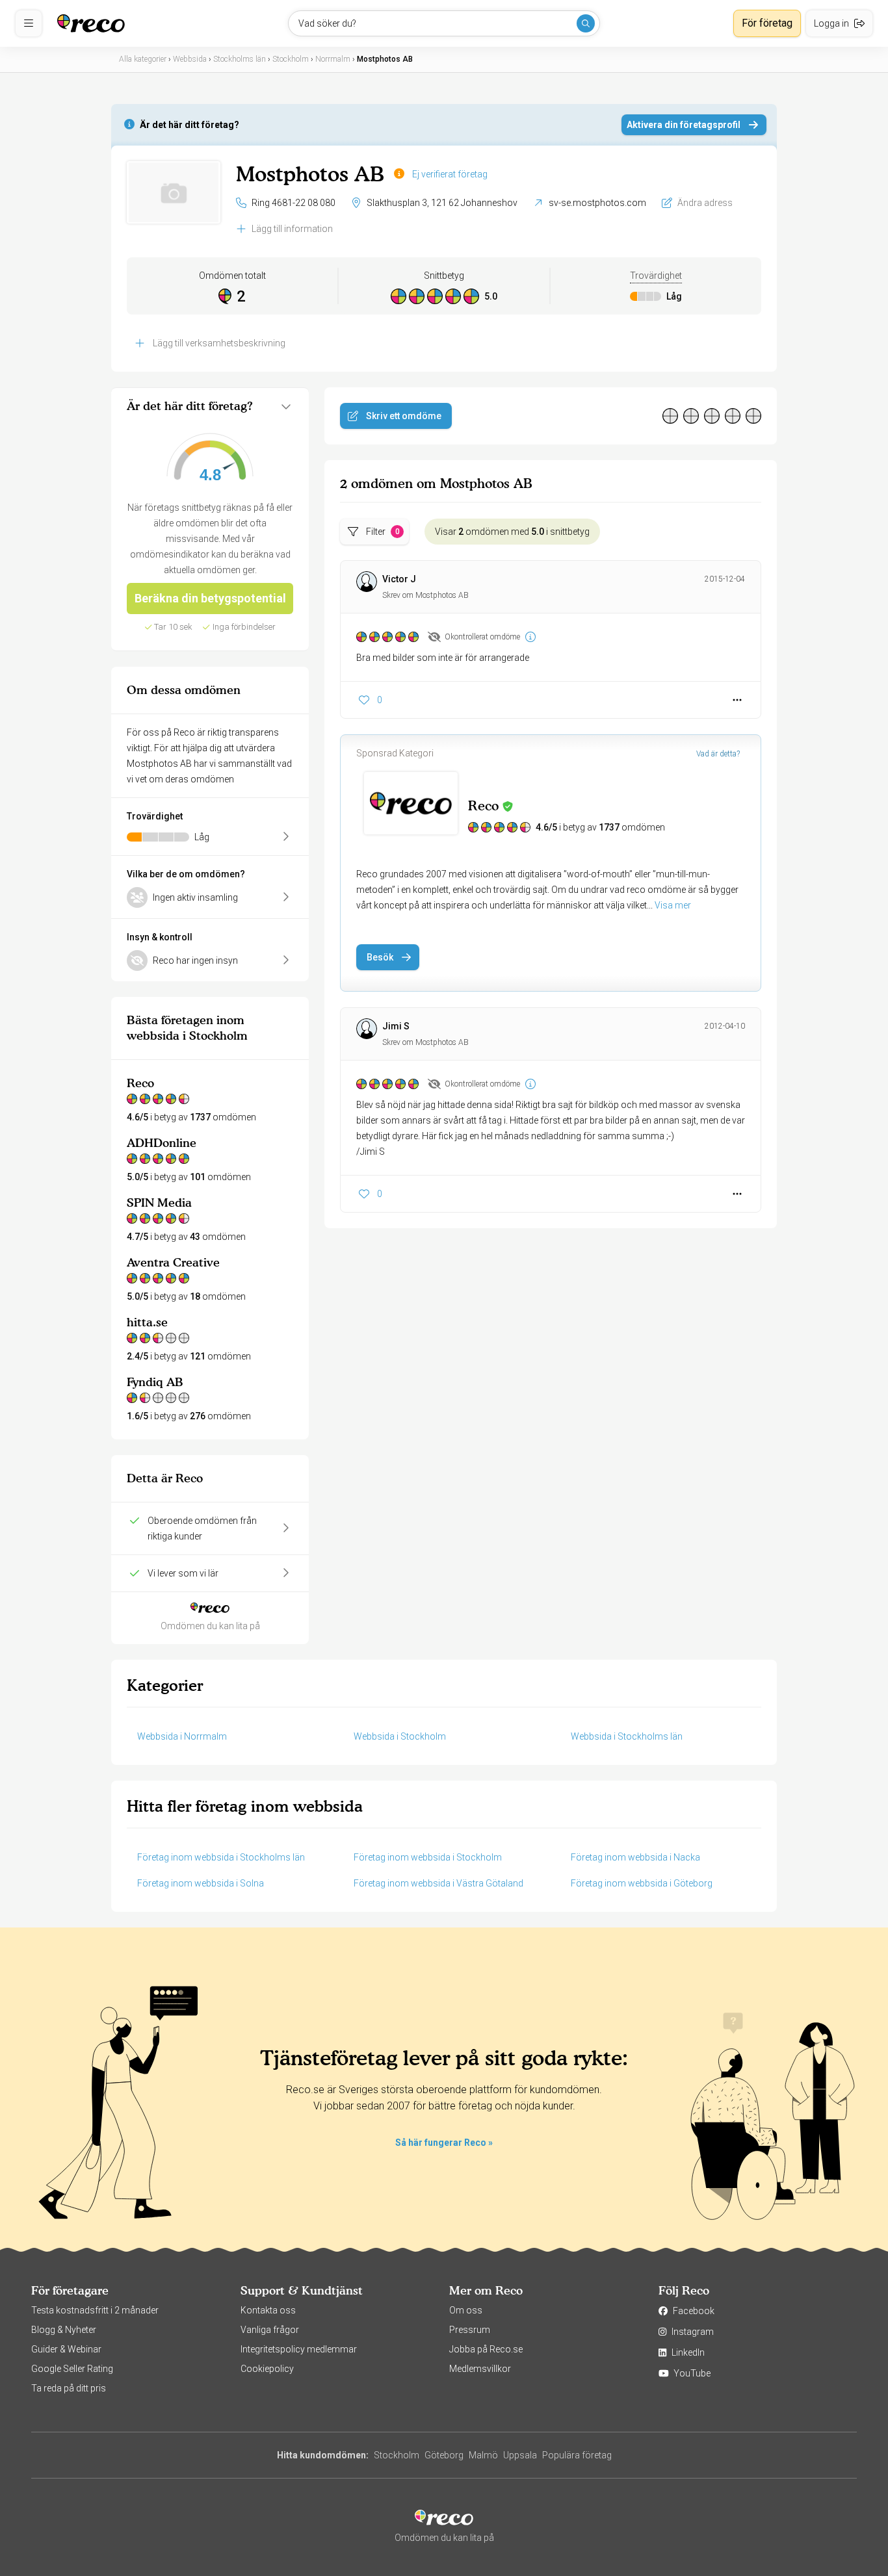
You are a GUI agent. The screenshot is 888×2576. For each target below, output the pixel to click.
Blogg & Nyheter (64, 2330)
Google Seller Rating (72, 2369)
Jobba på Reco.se (486, 2349)
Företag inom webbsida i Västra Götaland (438, 1883)
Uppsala (520, 2455)
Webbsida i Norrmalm (182, 1736)
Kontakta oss (268, 2310)
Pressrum (470, 2330)
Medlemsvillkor (480, 2369)
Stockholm (397, 2455)
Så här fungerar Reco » (444, 2143)
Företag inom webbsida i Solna (201, 1883)
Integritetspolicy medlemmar (299, 2349)
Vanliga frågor (270, 2330)
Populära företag (577, 2455)
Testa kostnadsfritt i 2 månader (95, 2310)
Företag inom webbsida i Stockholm (428, 1857)
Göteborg (444, 2455)
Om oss (466, 2310)
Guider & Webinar (66, 2349)
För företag (767, 23)
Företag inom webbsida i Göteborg (642, 1883)
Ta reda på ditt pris (69, 2388)
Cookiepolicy (267, 2369)
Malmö (483, 2455)
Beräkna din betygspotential (210, 598)
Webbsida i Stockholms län (627, 1736)
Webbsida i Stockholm (400, 1736)
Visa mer (673, 905)
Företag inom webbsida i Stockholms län (221, 1857)
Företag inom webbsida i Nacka (635, 1857)
